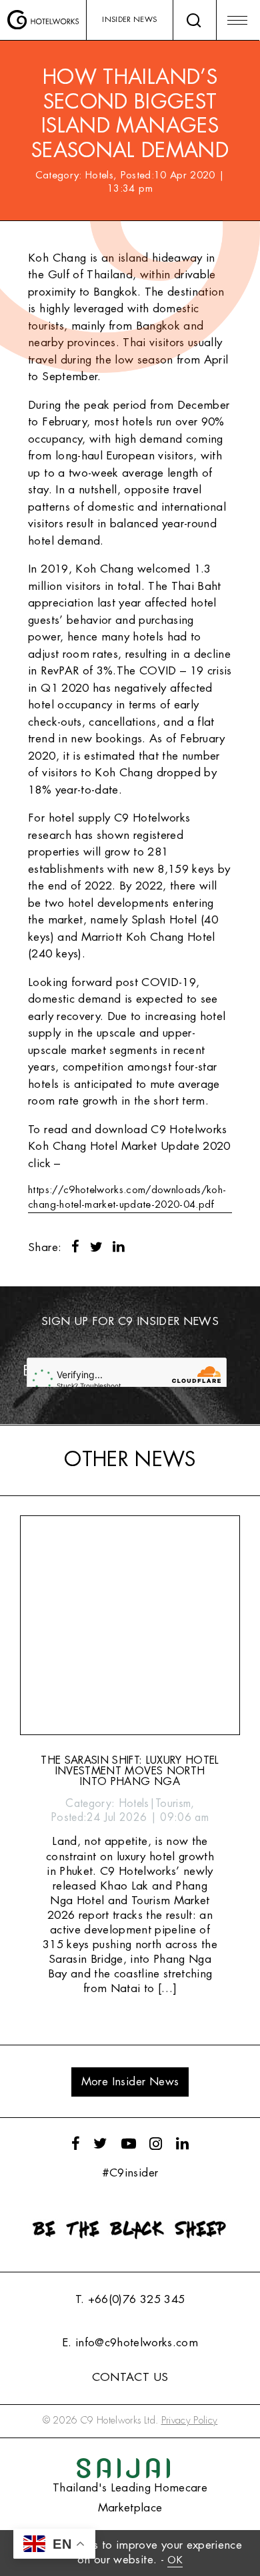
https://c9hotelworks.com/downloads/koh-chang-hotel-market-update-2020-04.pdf (127, 1197)
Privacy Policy (190, 2421)
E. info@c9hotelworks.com (130, 2343)
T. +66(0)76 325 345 (130, 2299)
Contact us (130, 2377)
